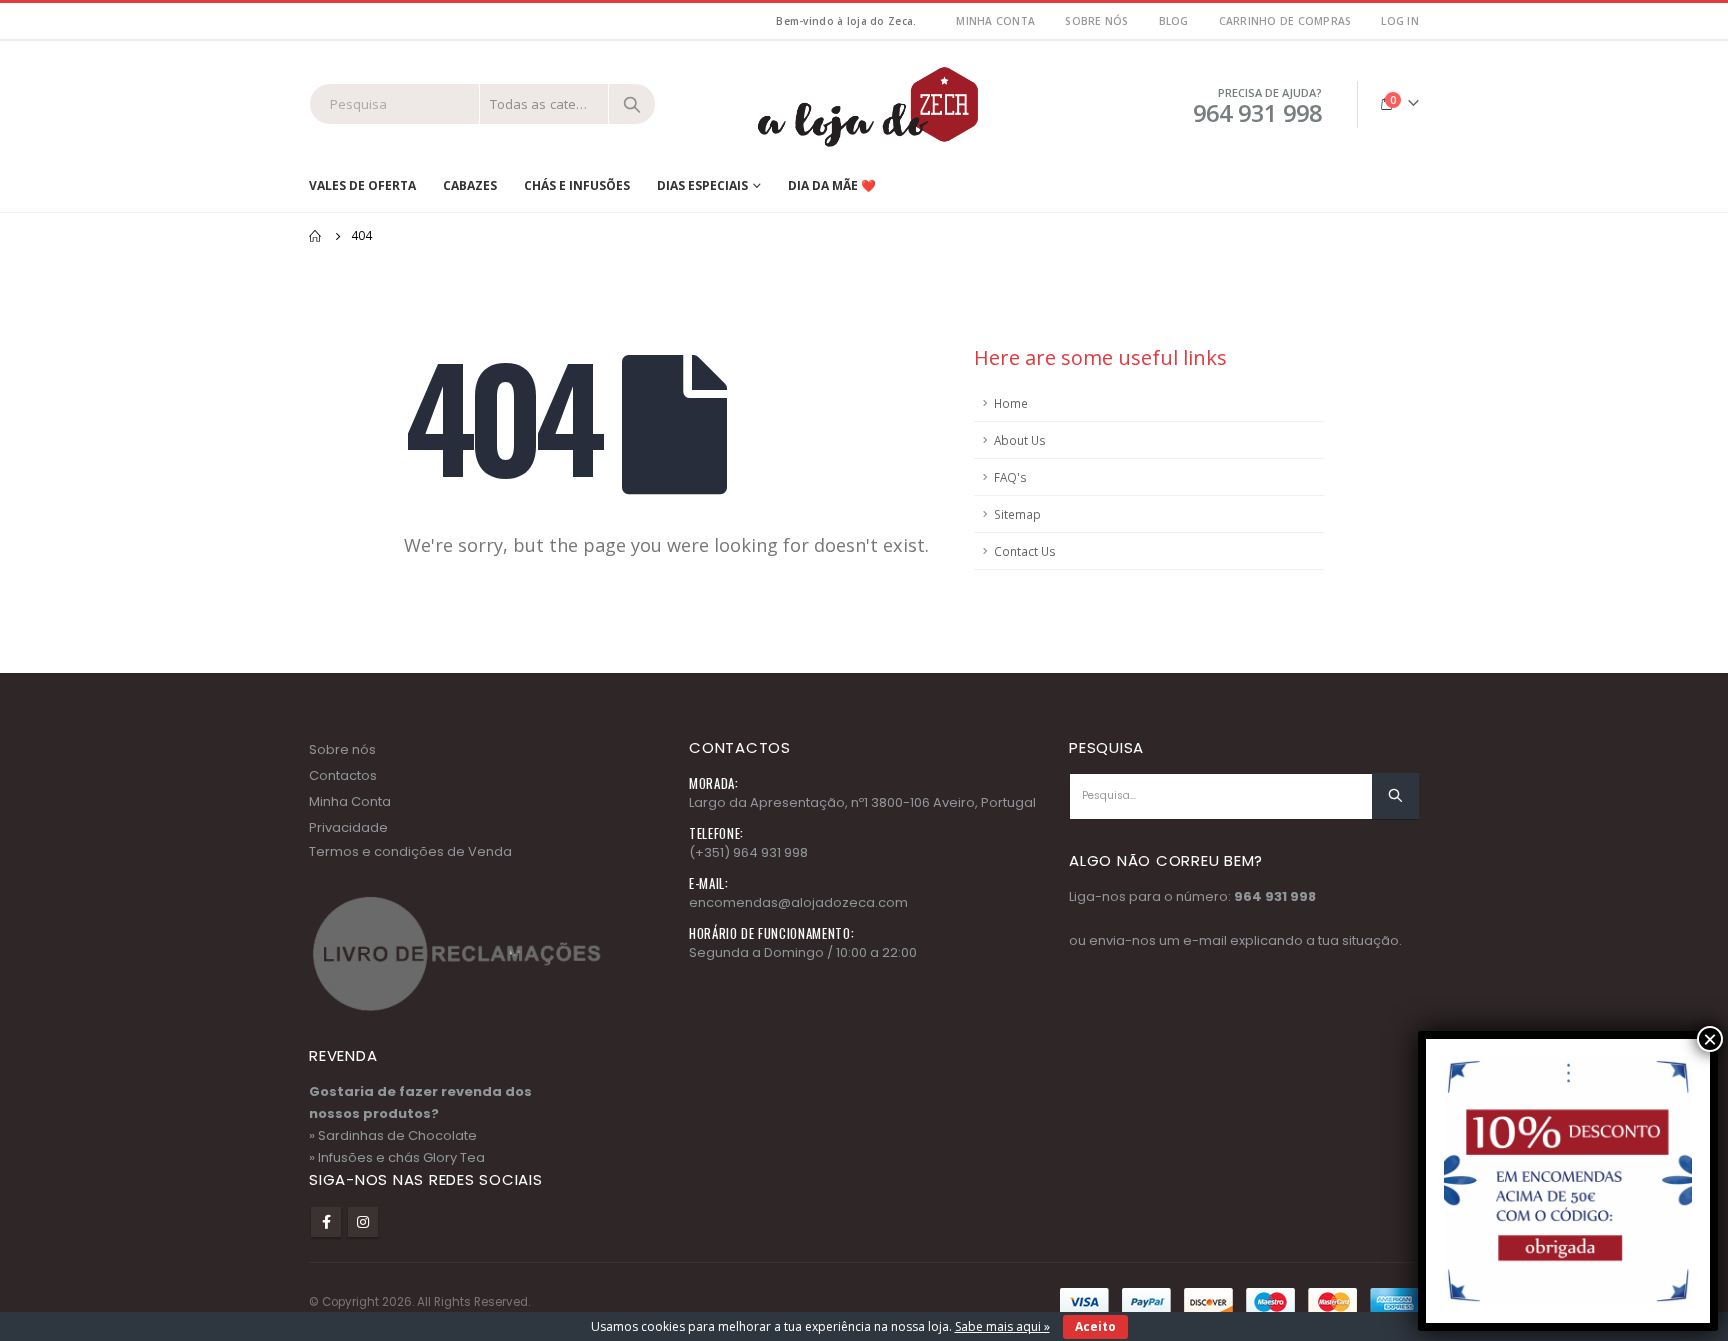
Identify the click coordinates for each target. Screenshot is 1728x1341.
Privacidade (348, 827)
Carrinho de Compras (1285, 21)
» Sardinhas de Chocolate (393, 1135)
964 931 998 (1275, 896)
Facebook (326, 1222)
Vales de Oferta (362, 185)
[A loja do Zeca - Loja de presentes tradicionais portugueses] (864, 104)
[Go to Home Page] (316, 236)
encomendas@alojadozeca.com (798, 902)
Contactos (343, 775)
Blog (1174, 21)
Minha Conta (350, 801)
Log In (1400, 21)
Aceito (1095, 1326)
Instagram (363, 1222)
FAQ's (1010, 477)
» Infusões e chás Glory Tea (397, 1157)
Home (1011, 403)
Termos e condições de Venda (410, 851)
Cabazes (470, 185)
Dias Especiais (702, 185)
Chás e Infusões (577, 185)
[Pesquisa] (632, 104)
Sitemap (1017, 514)
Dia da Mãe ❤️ (832, 185)
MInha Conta (995, 21)
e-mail (1205, 940)
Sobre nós (1096, 21)
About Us (1020, 440)
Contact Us (1025, 551)
